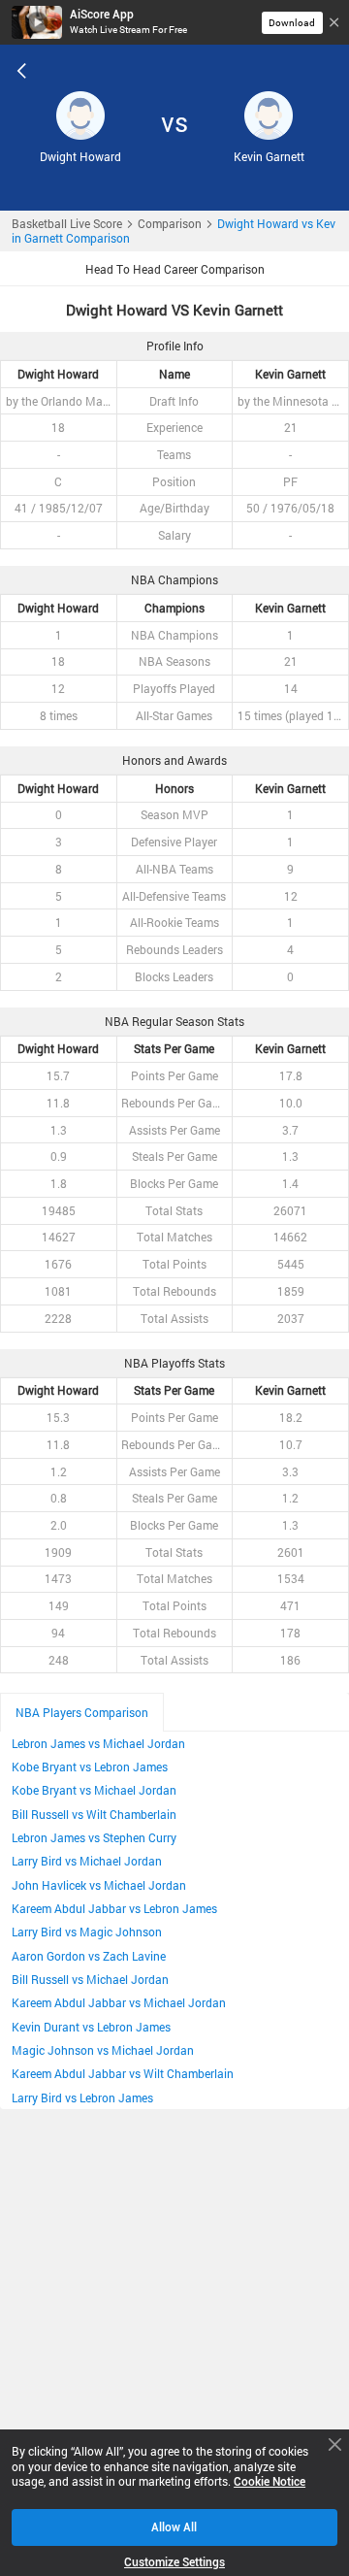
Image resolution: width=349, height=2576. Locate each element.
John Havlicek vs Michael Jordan (99, 1885)
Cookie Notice (270, 2482)
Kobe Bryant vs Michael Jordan (94, 1790)
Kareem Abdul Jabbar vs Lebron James (114, 1909)
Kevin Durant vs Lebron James (91, 2027)
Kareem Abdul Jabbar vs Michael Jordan (119, 2003)
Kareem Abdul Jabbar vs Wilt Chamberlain (123, 2074)
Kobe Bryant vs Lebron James (90, 1767)
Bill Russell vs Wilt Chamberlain (94, 1815)
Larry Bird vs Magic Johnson (87, 1932)
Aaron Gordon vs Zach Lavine (89, 1956)
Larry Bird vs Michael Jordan (87, 1861)
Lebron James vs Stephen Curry (94, 1838)
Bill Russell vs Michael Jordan (90, 1980)
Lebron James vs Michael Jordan (98, 1744)
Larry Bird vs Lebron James (82, 2098)
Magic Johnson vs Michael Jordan (103, 2050)
